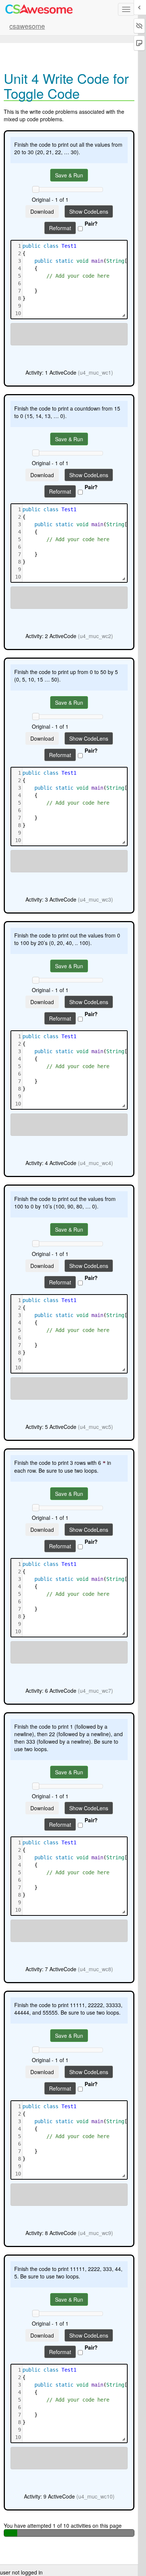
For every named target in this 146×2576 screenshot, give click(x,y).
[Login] (39, 9)
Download (42, 211)
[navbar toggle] (126, 9)
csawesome (27, 26)
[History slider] (36, 189)
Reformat (60, 228)
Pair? (91, 223)
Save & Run (69, 175)
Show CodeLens (89, 211)
